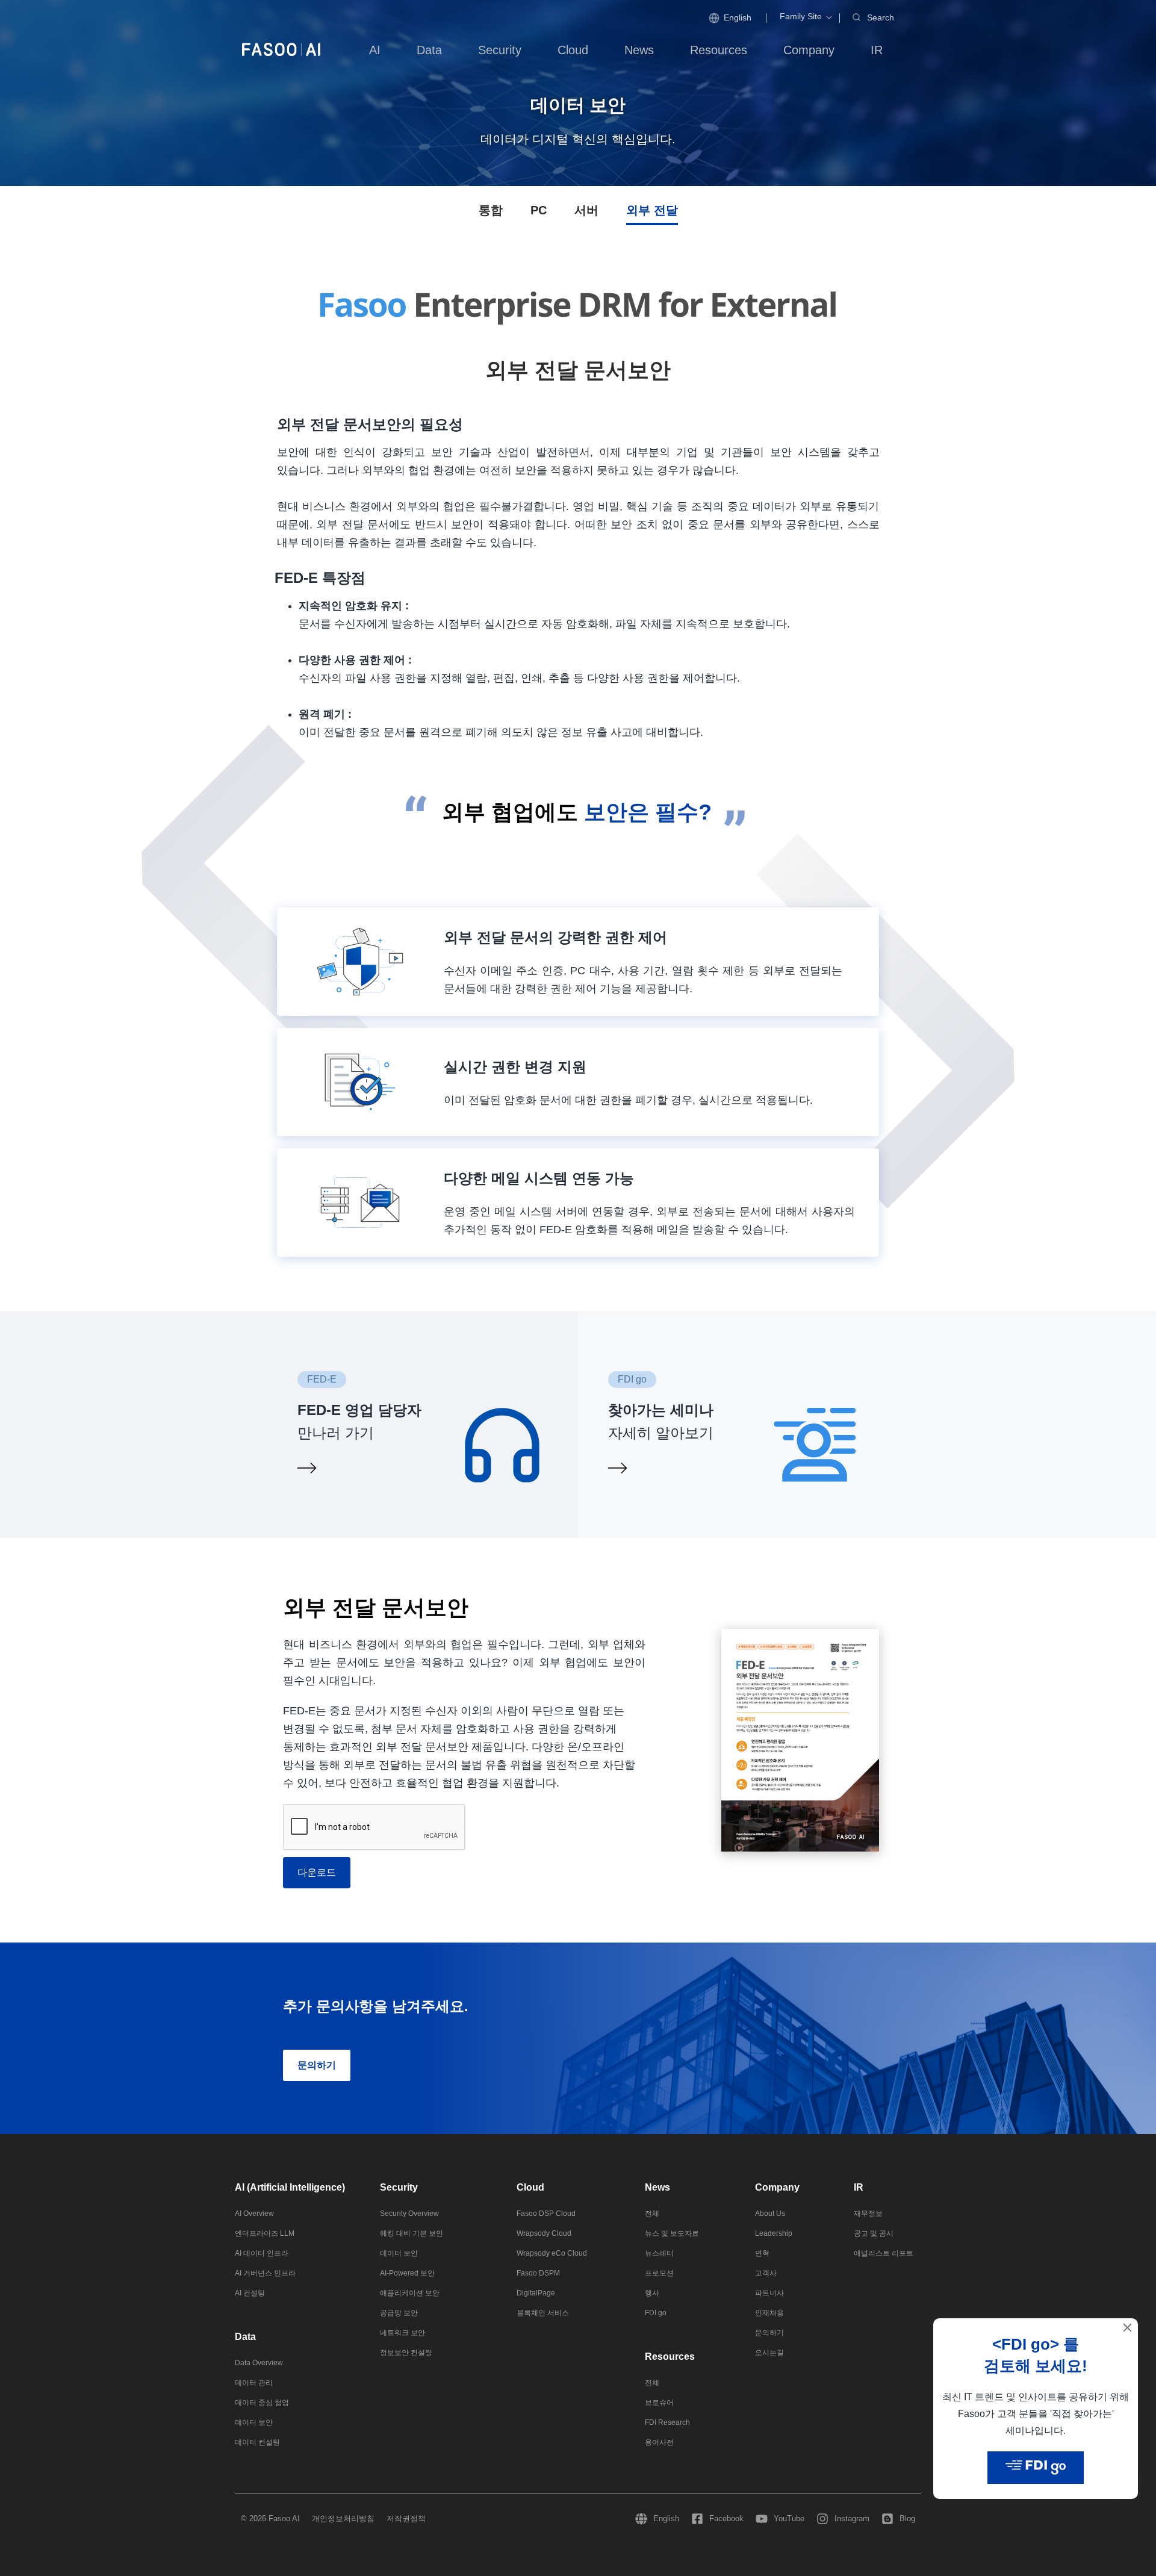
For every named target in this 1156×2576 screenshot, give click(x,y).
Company (777, 2187)
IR (859, 2187)
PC (539, 210)
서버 (586, 210)
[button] (801, 17)
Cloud (530, 2187)
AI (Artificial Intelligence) (290, 2187)
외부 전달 (652, 210)
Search (881, 17)
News (657, 2187)
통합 (491, 210)
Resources (670, 2357)
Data (245, 2337)
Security (399, 2187)
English (738, 17)
